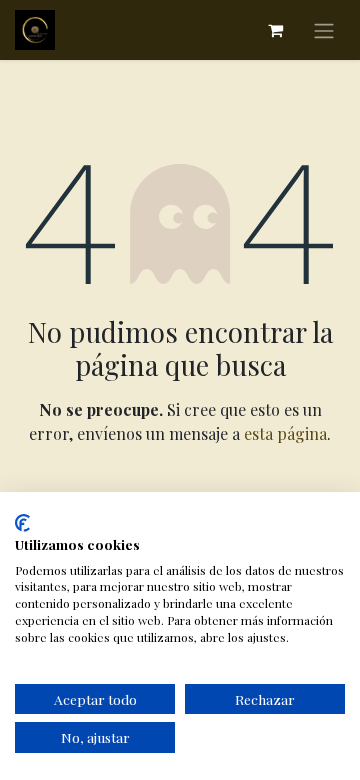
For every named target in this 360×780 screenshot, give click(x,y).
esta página (285, 433)
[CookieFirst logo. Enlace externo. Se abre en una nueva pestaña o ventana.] (22, 523)
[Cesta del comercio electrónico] (275, 30)
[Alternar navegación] (324, 30)
